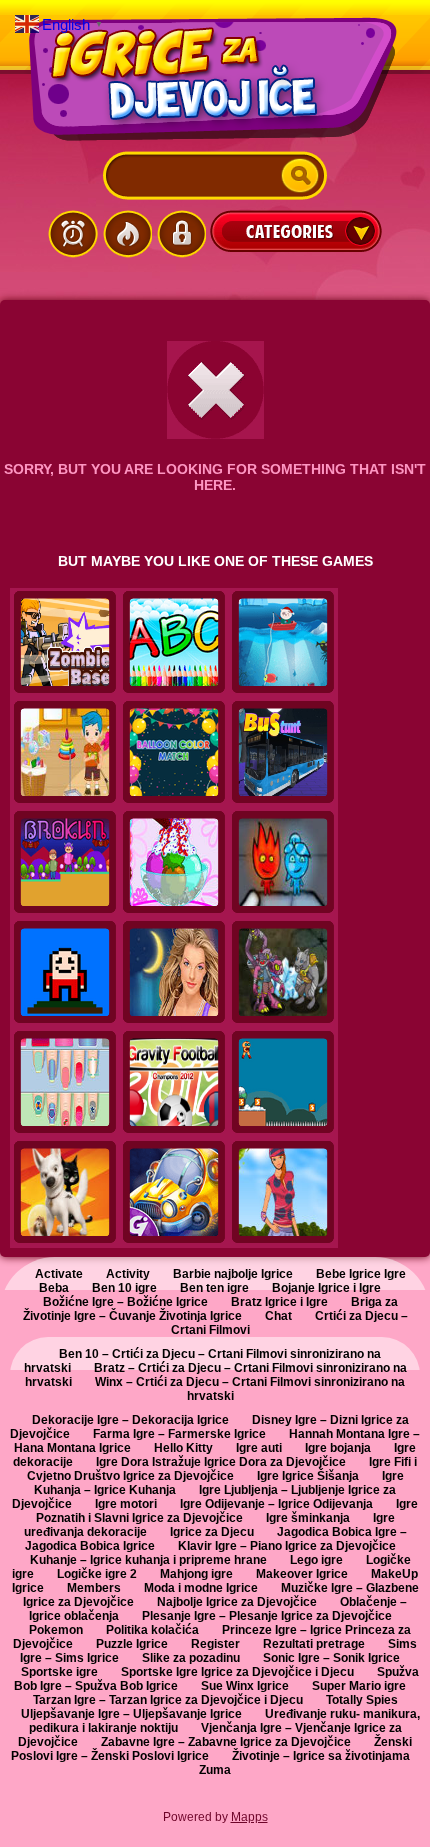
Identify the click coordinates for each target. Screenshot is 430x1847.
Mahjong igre (196, 1574)
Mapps (249, 1817)
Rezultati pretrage (314, 1644)
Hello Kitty (183, 1448)
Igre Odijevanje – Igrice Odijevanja (276, 1504)
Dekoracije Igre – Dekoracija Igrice (130, 1420)
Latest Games (73, 234)
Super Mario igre (359, 1686)
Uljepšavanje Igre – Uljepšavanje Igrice (131, 1714)
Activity (128, 1274)
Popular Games (127, 234)
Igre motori (126, 1504)
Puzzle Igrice (132, 1644)
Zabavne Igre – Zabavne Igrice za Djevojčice (226, 1742)
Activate (59, 1274)
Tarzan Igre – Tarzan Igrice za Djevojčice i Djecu (168, 1700)
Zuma (215, 1770)
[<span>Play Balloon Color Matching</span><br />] (174, 753)
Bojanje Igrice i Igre (326, 1288)
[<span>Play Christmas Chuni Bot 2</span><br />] (283, 1083)
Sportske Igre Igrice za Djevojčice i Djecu (237, 1672)
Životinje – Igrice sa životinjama (321, 1756)
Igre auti (259, 1448)
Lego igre (316, 1560)
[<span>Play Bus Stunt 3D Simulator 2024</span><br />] (283, 753)
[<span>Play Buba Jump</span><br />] (65, 973)
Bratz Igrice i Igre (279, 1302)
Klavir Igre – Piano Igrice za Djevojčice (287, 1546)
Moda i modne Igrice (201, 1588)
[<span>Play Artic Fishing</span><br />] (283, 643)
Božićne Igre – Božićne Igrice (125, 1302)
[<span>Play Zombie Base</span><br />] (65, 643)
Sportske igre (59, 1672)
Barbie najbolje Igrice (233, 1274)
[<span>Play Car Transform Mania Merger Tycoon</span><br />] (174, 1193)
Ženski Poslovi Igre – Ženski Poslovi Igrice (212, 1749)
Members (94, 1588)
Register (215, 1644)
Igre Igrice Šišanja (308, 1476)
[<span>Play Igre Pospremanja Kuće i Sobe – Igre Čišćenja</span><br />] (65, 753)
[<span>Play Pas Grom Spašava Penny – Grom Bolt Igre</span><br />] (65, 1193)
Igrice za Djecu (212, 1532)
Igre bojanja (338, 1448)
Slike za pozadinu (191, 1658)
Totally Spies (362, 1700)
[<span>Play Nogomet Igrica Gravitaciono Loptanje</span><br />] (174, 1083)
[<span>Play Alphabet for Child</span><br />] (174, 643)
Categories (296, 231)
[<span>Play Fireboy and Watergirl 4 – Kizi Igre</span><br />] (283, 863)
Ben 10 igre (124, 1288)
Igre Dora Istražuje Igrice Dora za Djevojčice (221, 1462)
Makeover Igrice (302, 1574)
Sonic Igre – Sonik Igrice (331, 1658)
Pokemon (56, 1630)
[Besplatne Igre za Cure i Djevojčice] (215, 79)
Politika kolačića (152, 1630)
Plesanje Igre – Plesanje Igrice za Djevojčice (267, 1616)
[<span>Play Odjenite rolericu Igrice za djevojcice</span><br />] (283, 1193)
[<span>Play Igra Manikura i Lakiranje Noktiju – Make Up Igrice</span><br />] (65, 1083)
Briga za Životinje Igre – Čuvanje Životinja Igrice (210, 1309)
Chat (278, 1316)
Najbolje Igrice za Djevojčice (237, 1602)
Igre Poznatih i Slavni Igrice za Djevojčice (227, 1511)
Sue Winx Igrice (245, 1686)
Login (181, 234)
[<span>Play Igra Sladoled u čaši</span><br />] (174, 863)
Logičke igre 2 (97, 1574)
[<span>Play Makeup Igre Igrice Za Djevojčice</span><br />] (174, 973)
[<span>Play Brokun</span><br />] (65, 863)
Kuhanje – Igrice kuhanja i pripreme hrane (148, 1560)
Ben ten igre (214, 1288)
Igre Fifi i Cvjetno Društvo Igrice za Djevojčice (222, 1469)
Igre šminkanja (308, 1518)
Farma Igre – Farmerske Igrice (179, 1434)
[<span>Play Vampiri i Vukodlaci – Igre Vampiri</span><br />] (283, 973)
